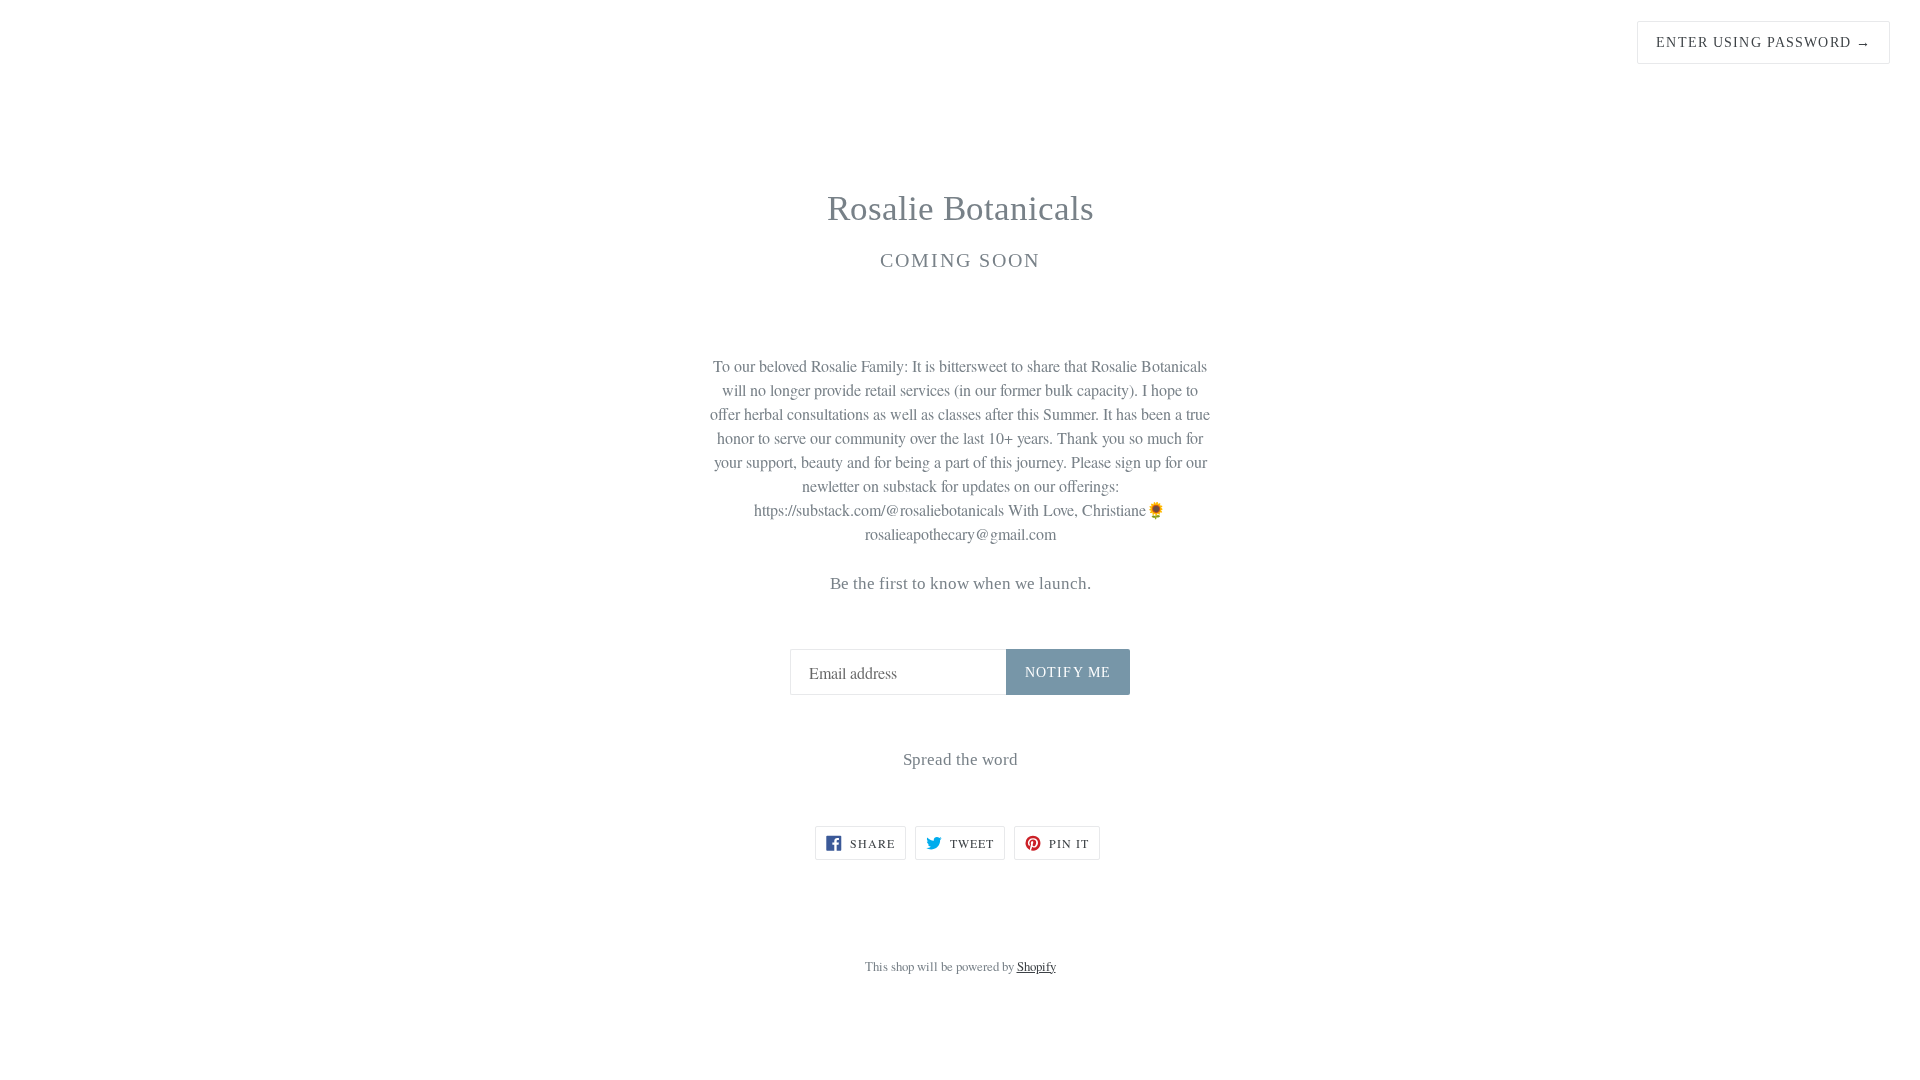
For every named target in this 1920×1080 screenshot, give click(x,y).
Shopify (1036, 966)
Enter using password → (1763, 42)
